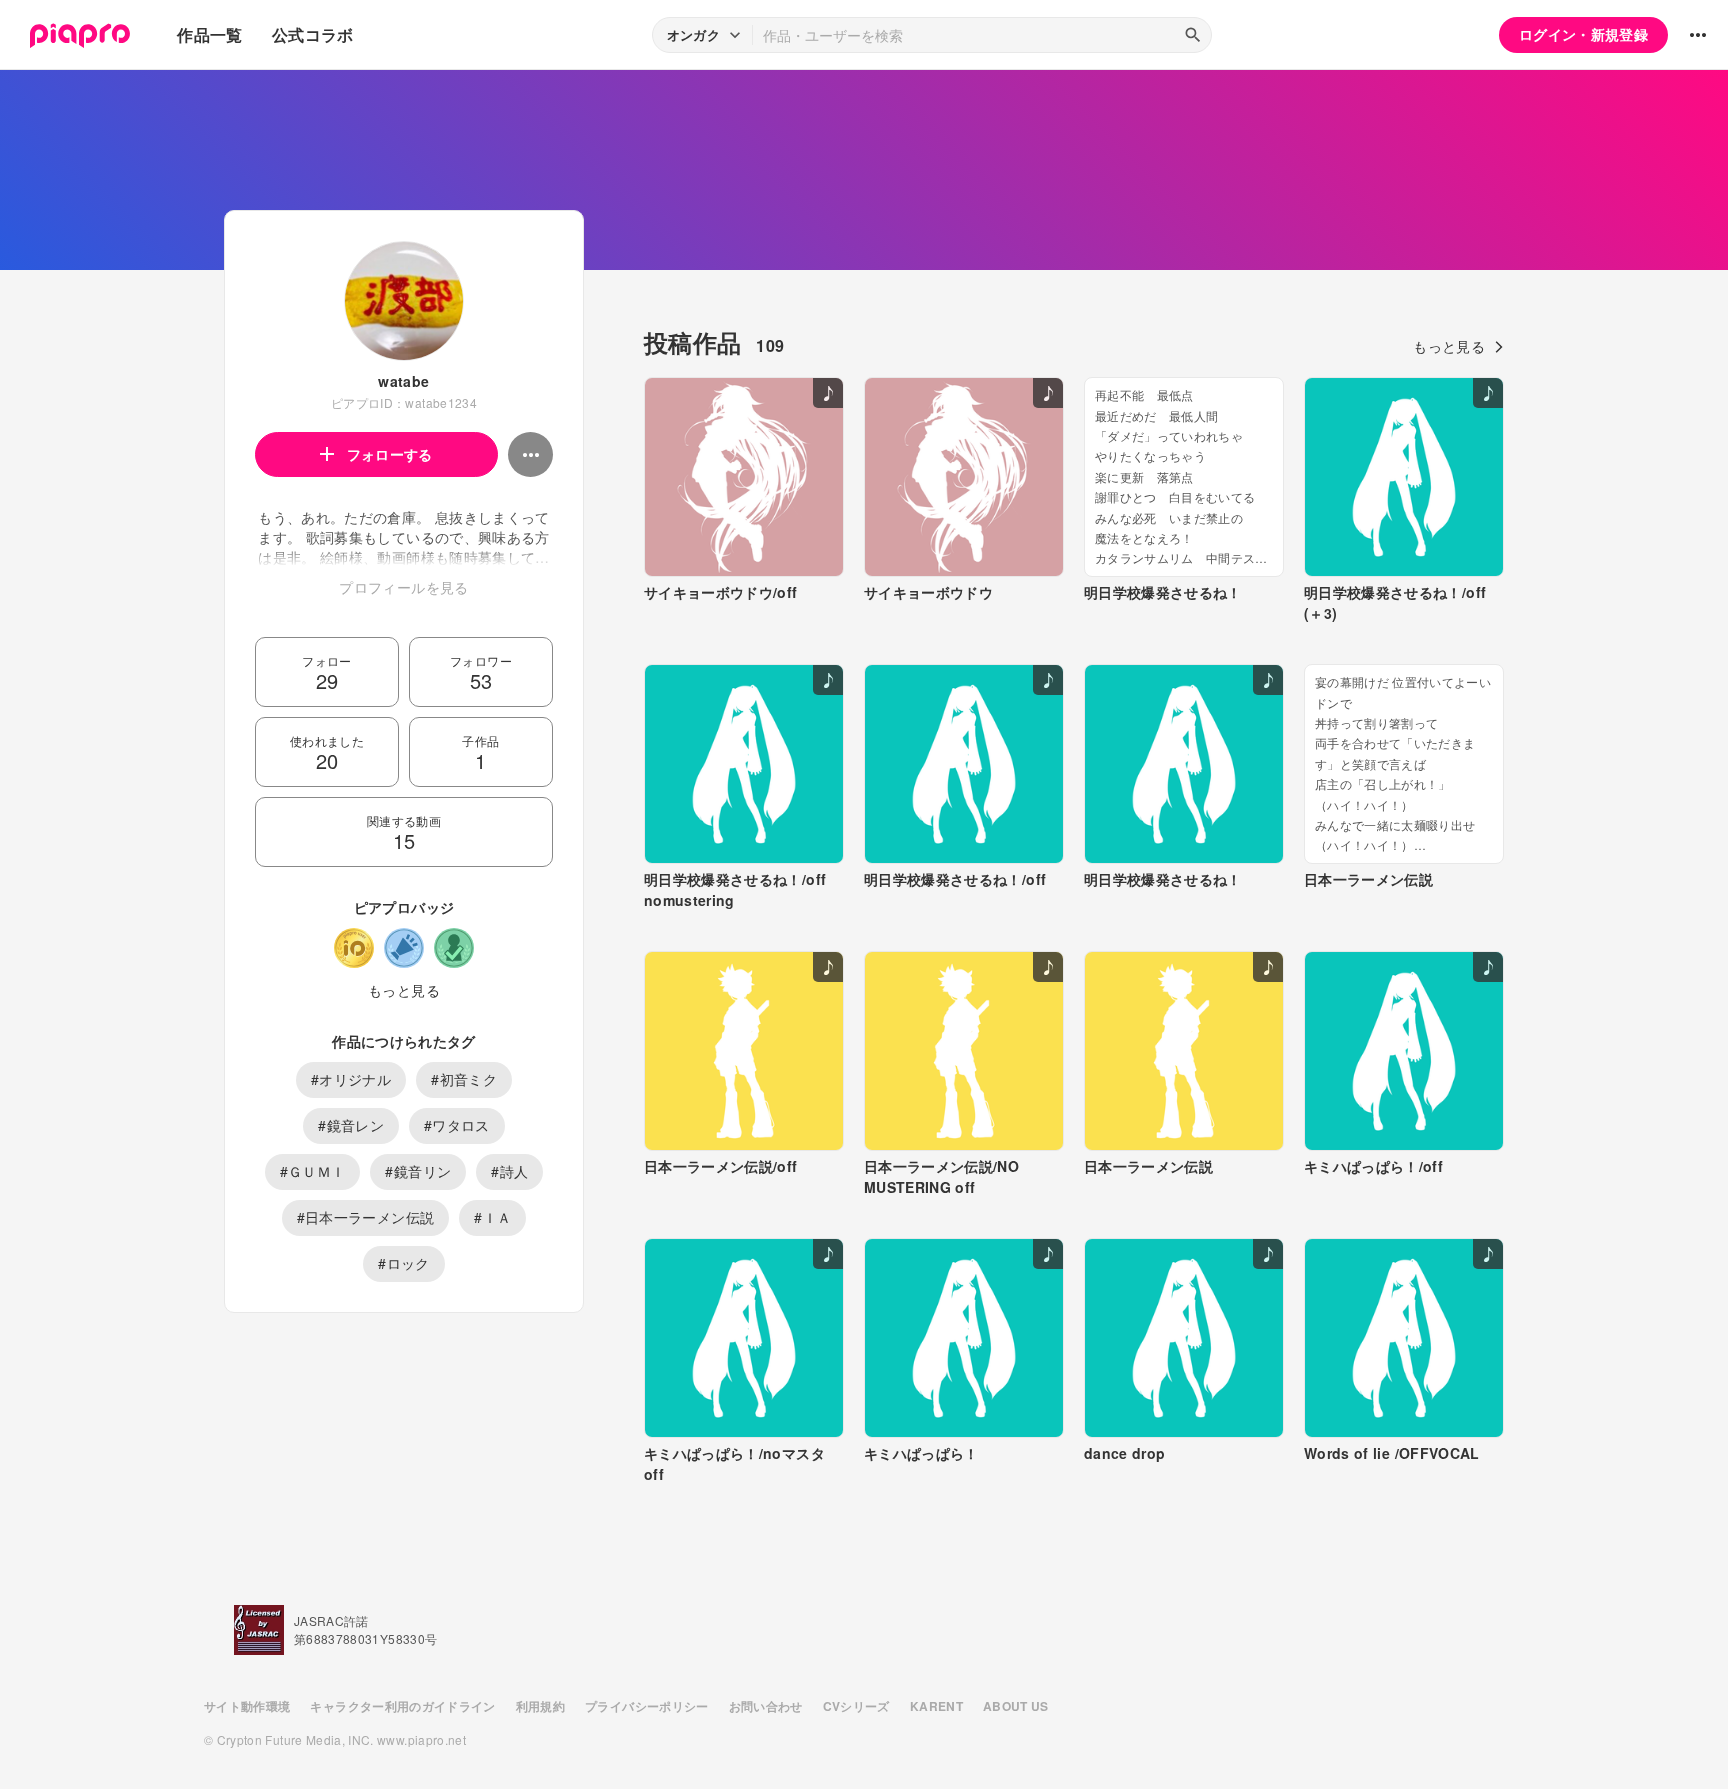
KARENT (936, 1706)
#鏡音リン (418, 1171)
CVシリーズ (856, 1706)
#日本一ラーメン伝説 (366, 1217)
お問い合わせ (766, 1706)
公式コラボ (313, 34)
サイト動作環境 (247, 1706)
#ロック (403, 1263)
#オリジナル (351, 1079)
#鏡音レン (351, 1125)
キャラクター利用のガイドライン (402, 1706)
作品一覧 (209, 34)
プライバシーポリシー (647, 1706)
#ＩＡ (492, 1217)
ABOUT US (1016, 1706)
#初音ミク (464, 1079)
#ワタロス (457, 1125)
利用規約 (540, 1706)
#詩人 (509, 1171)
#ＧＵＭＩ (313, 1171)
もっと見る (404, 990)
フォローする (390, 454)
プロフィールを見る (403, 587)
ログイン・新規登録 (1583, 34)
